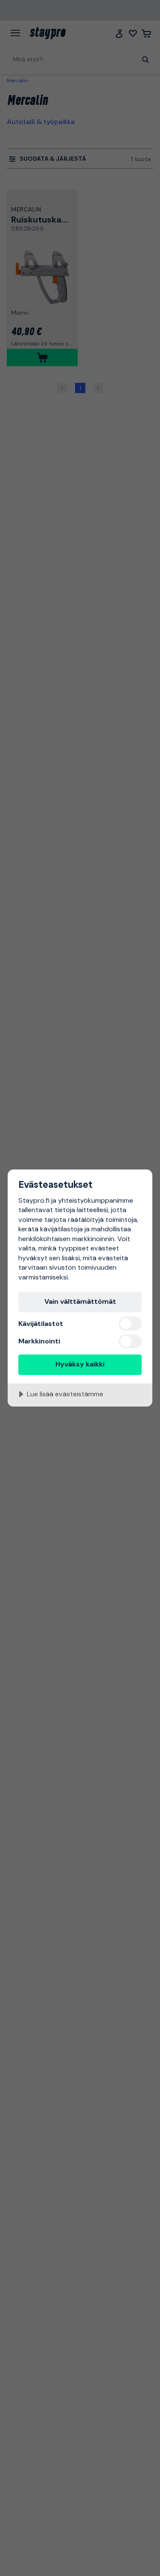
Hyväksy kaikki (80, 1364)
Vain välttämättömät (80, 1301)
